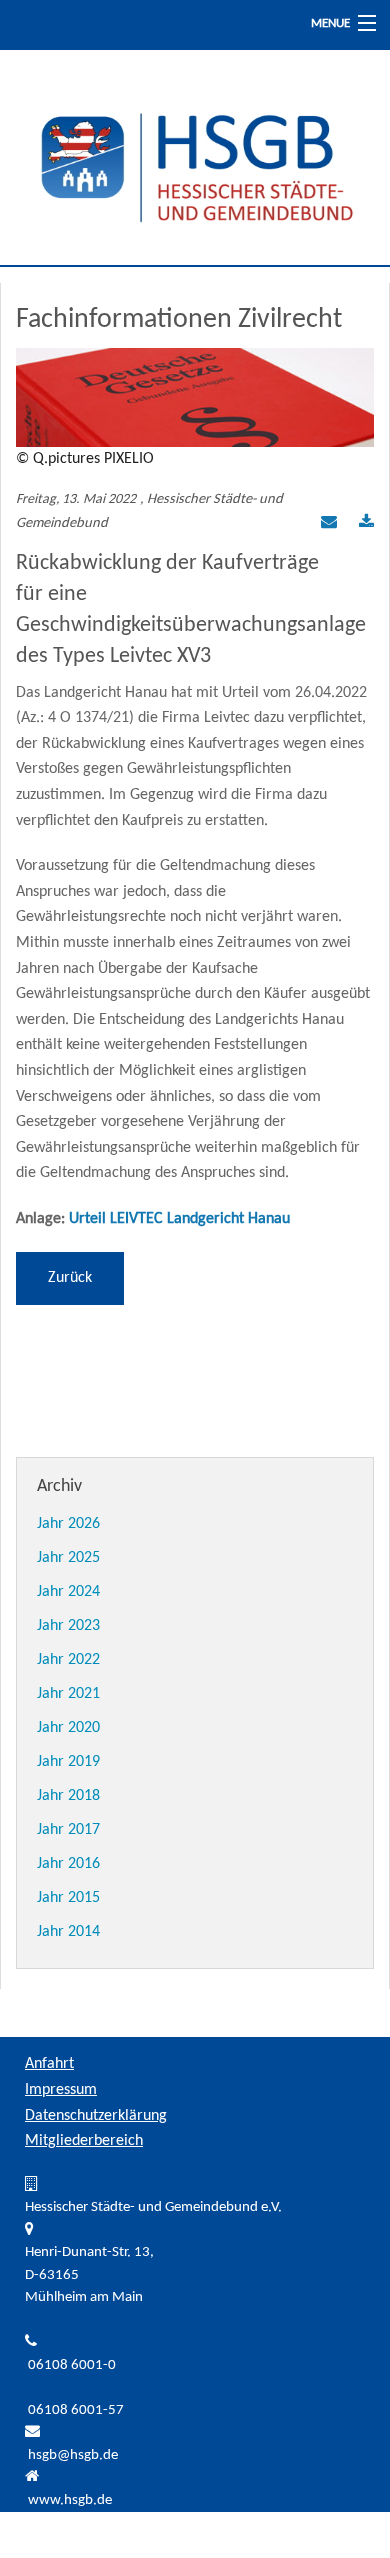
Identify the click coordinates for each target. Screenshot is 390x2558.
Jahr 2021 (68, 1694)
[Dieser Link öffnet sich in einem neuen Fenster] (366, 524)
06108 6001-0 (72, 2365)
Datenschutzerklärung (96, 2116)
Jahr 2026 (68, 1524)
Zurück (70, 1278)
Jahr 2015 (68, 1898)
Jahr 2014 (68, 1932)
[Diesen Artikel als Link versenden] (329, 524)
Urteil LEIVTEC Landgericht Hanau (179, 1219)
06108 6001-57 (76, 2410)
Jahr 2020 (68, 1728)
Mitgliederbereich (84, 2141)
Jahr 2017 (68, 1830)
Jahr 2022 (68, 1660)
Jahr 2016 (68, 1864)
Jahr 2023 (68, 1626)
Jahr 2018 (68, 1796)
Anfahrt (49, 2064)
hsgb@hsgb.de (73, 2455)
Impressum (61, 2090)
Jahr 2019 (68, 1762)
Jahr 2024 (68, 1592)
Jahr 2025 (68, 1558)
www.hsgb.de (70, 2500)
